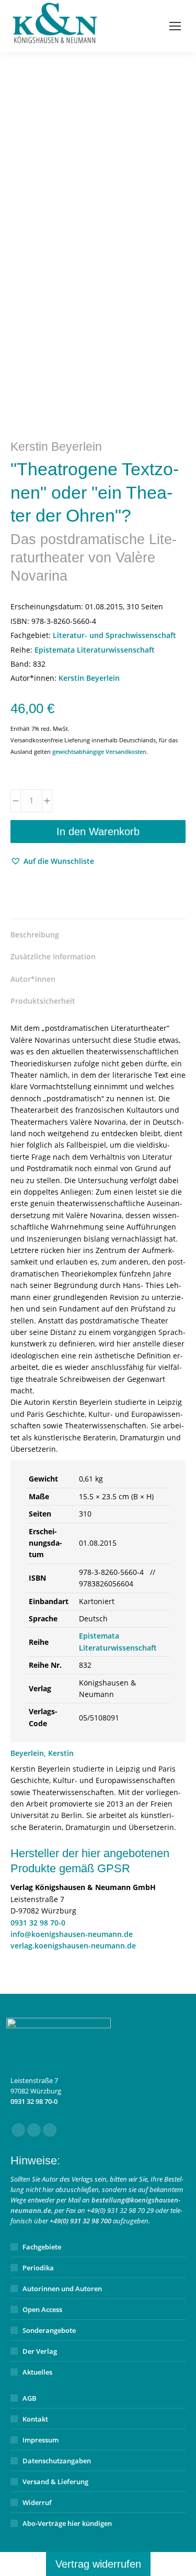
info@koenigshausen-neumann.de (72, 1934)
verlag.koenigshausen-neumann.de (73, 1946)
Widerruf (37, 2502)
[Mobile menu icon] (175, 26)
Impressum (41, 2440)
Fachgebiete (42, 2247)
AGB (30, 2398)
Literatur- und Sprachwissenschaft (114, 635)
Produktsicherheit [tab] (43, 1001)
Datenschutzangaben (57, 2461)
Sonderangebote (49, 2330)
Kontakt (35, 2419)
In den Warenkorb (98, 832)
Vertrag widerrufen (98, 2564)
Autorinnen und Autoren (62, 2289)
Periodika (38, 2268)
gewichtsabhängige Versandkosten (99, 751)
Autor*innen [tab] (33, 979)
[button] (52, 861)
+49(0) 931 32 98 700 (80, 2221)
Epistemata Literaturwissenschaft (95, 650)
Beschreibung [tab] (35, 935)
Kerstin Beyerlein (89, 678)
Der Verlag (40, 2351)
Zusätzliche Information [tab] (53, 956)
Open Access (42, 2309)
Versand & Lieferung (55, 2482)
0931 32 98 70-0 (38, 1923)
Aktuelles (37, 2372)
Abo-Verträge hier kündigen (67, 2523)
